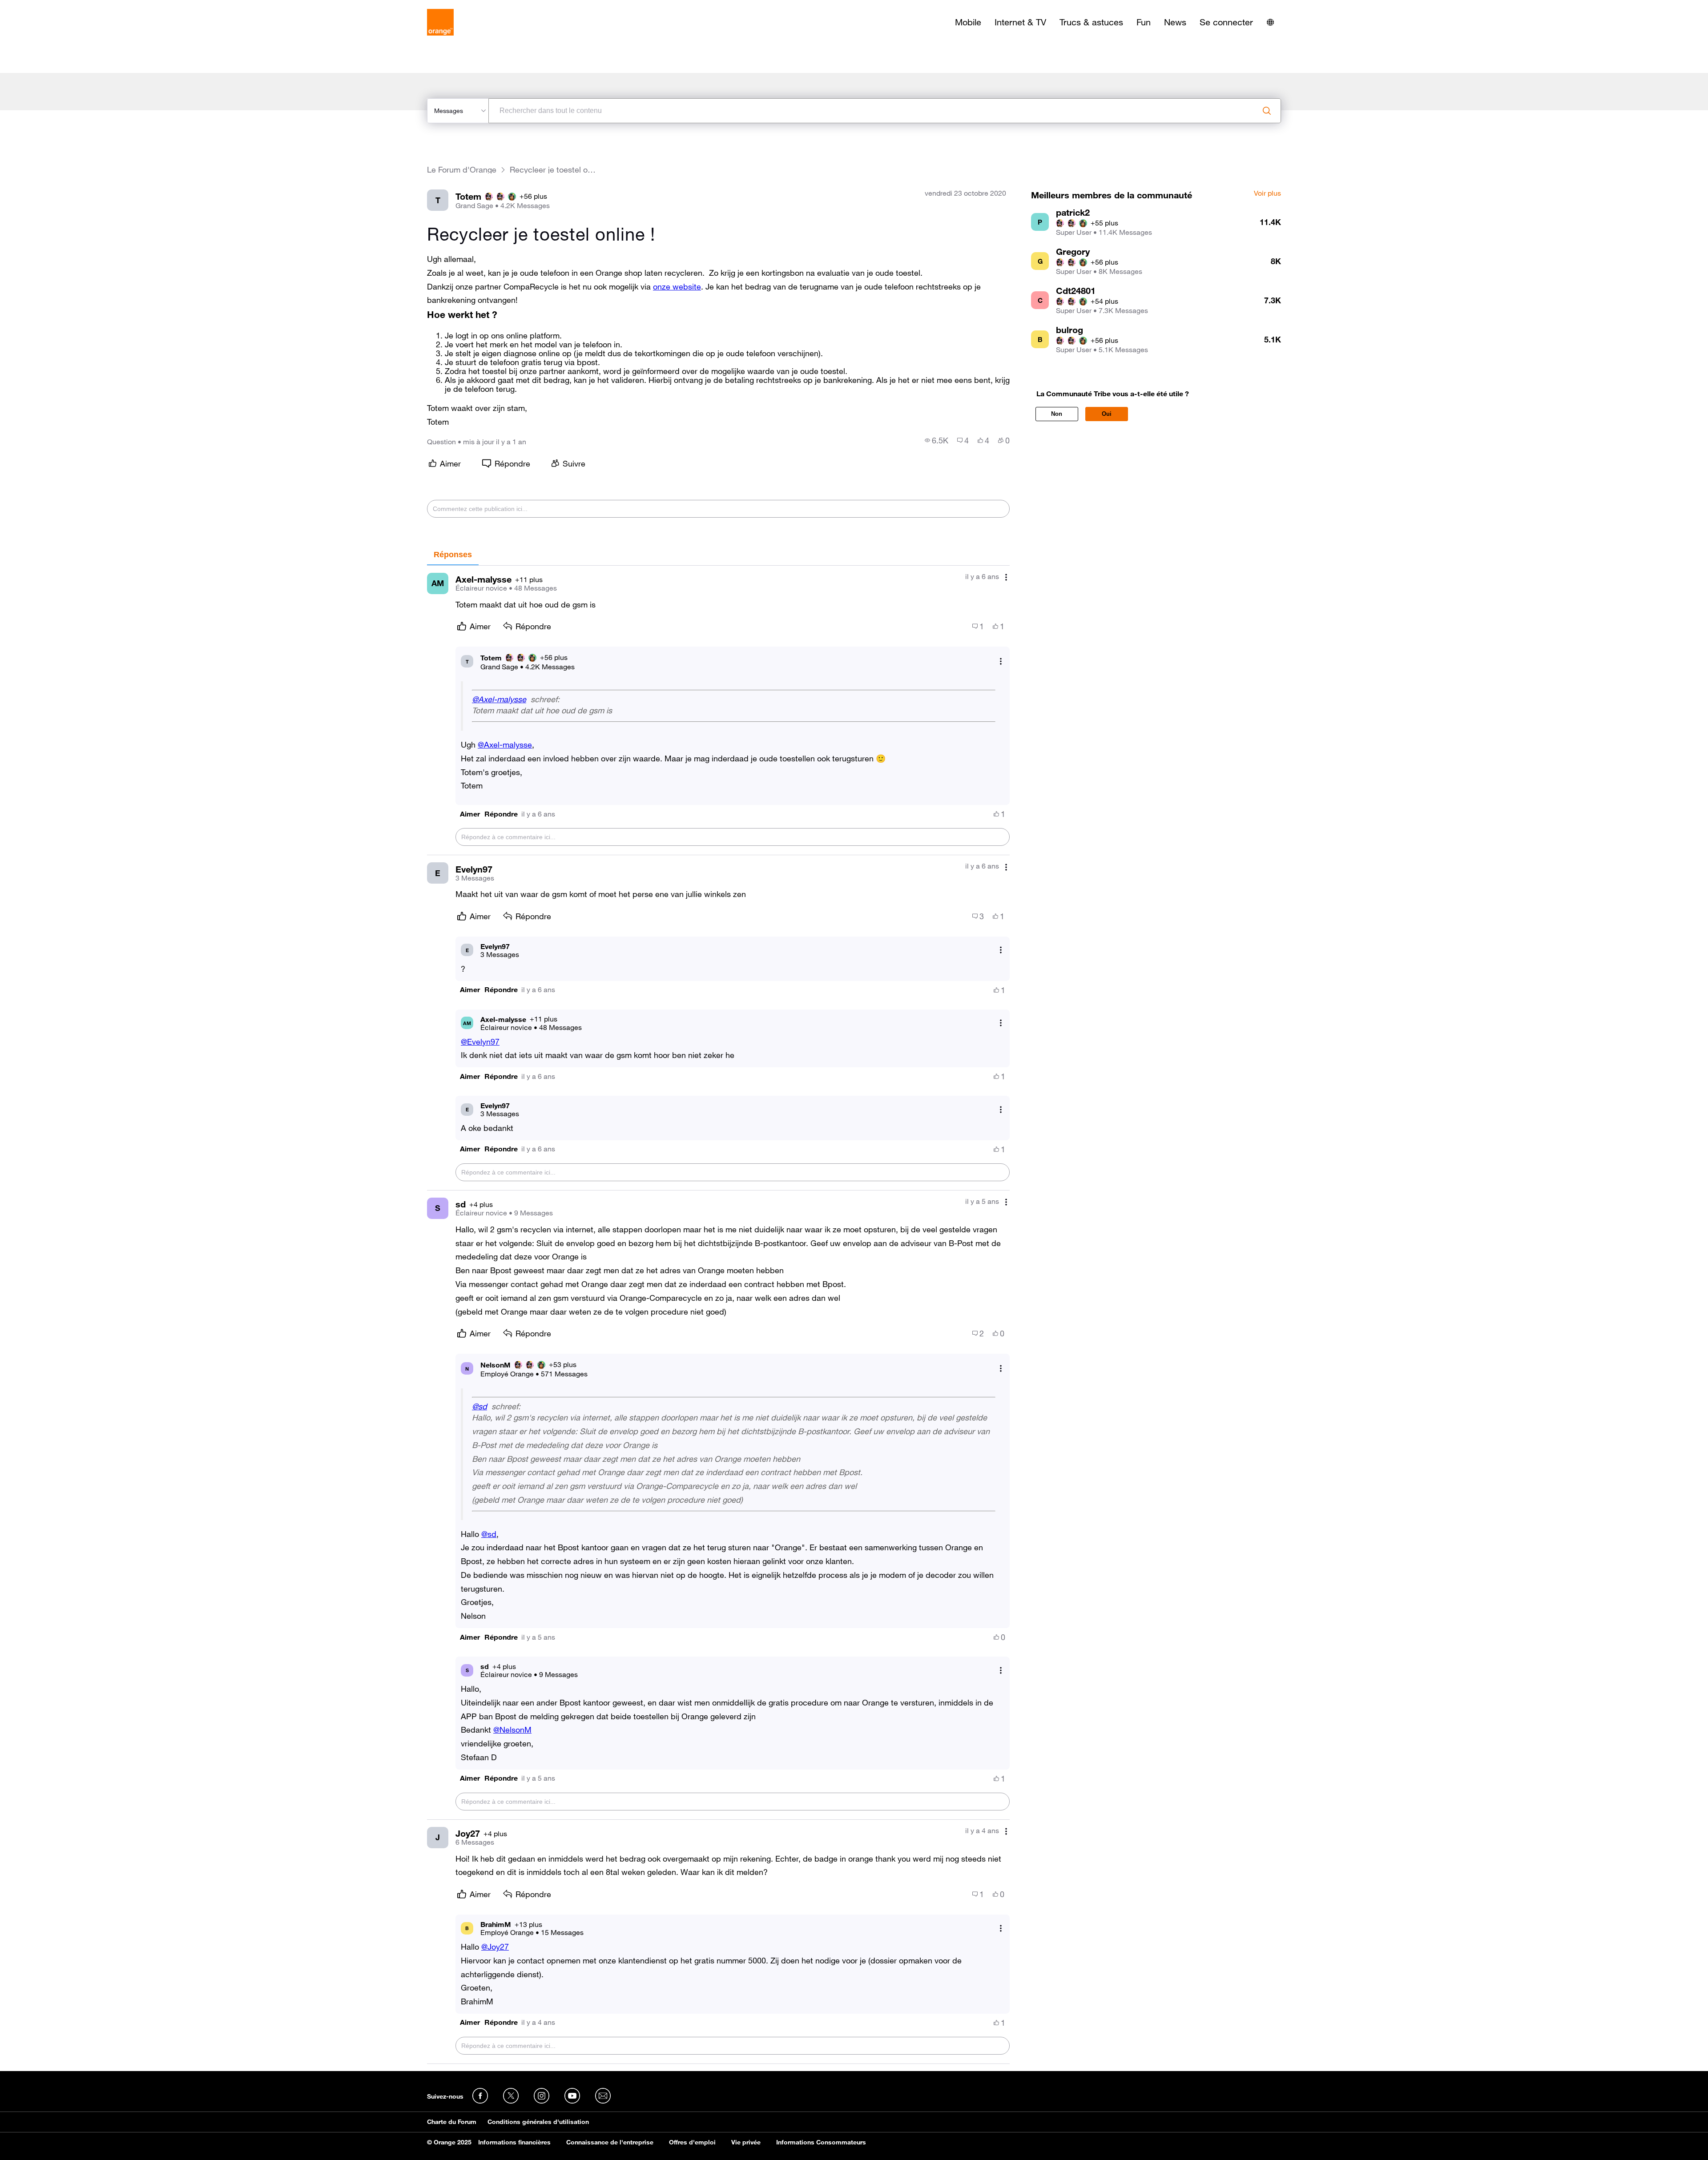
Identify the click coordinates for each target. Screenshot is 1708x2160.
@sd (479, 1406)
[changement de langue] (1270, 22)
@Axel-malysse (499, 699)
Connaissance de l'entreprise (610, 2142)
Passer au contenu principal (47, 7)
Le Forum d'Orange (462, 170)
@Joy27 (495, 1947)
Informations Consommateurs (821, 2142)
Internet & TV (1020, 22)
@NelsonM (512, 1730)
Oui (1107, 414)
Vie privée (746, 2142)
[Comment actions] (1006, 577)
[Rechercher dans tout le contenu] (1267, 111)
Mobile (968, 22)
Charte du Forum (452, 2122)
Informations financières (514, 2142)
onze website (677, 286)
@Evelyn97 (480, 1042)
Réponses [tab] (453, 555)
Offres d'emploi (692, 2142)
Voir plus (1267, 193)
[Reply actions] (1001, 662)
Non (1057, 414)
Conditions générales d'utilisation (538, 2122)
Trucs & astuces (1091, 22)
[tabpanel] (718, 1315)
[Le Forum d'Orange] (440, 22)
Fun (1144, 22)
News (1175, 22)
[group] (937, 440)
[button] (470, 814)
